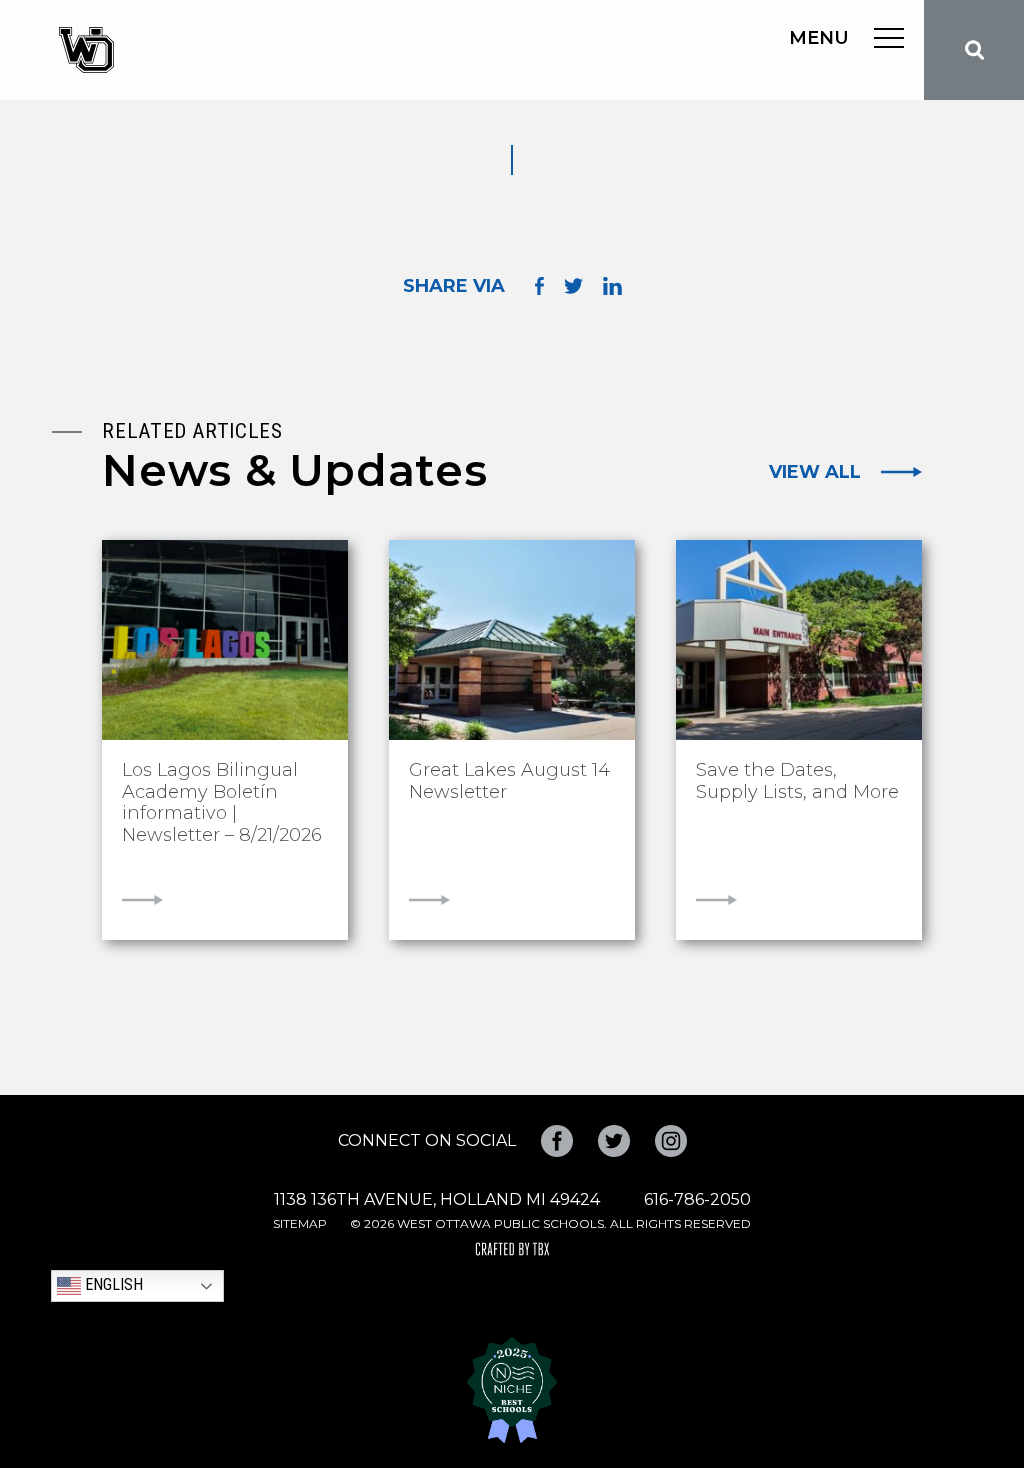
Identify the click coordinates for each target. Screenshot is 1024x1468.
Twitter (614, 1141)
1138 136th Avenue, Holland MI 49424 (437, 1199)
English (112, 1284)
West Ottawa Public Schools (86, 50)
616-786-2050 (697, 1199)
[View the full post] (225, 640)
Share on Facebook (539, 286)
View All (815, 472)
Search (974, 50)
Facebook (557, 1141)
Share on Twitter (573, 286)
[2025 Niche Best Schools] (512, 1390)
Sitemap (300, 1223)
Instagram (671, 1141)
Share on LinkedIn (612, 286)
